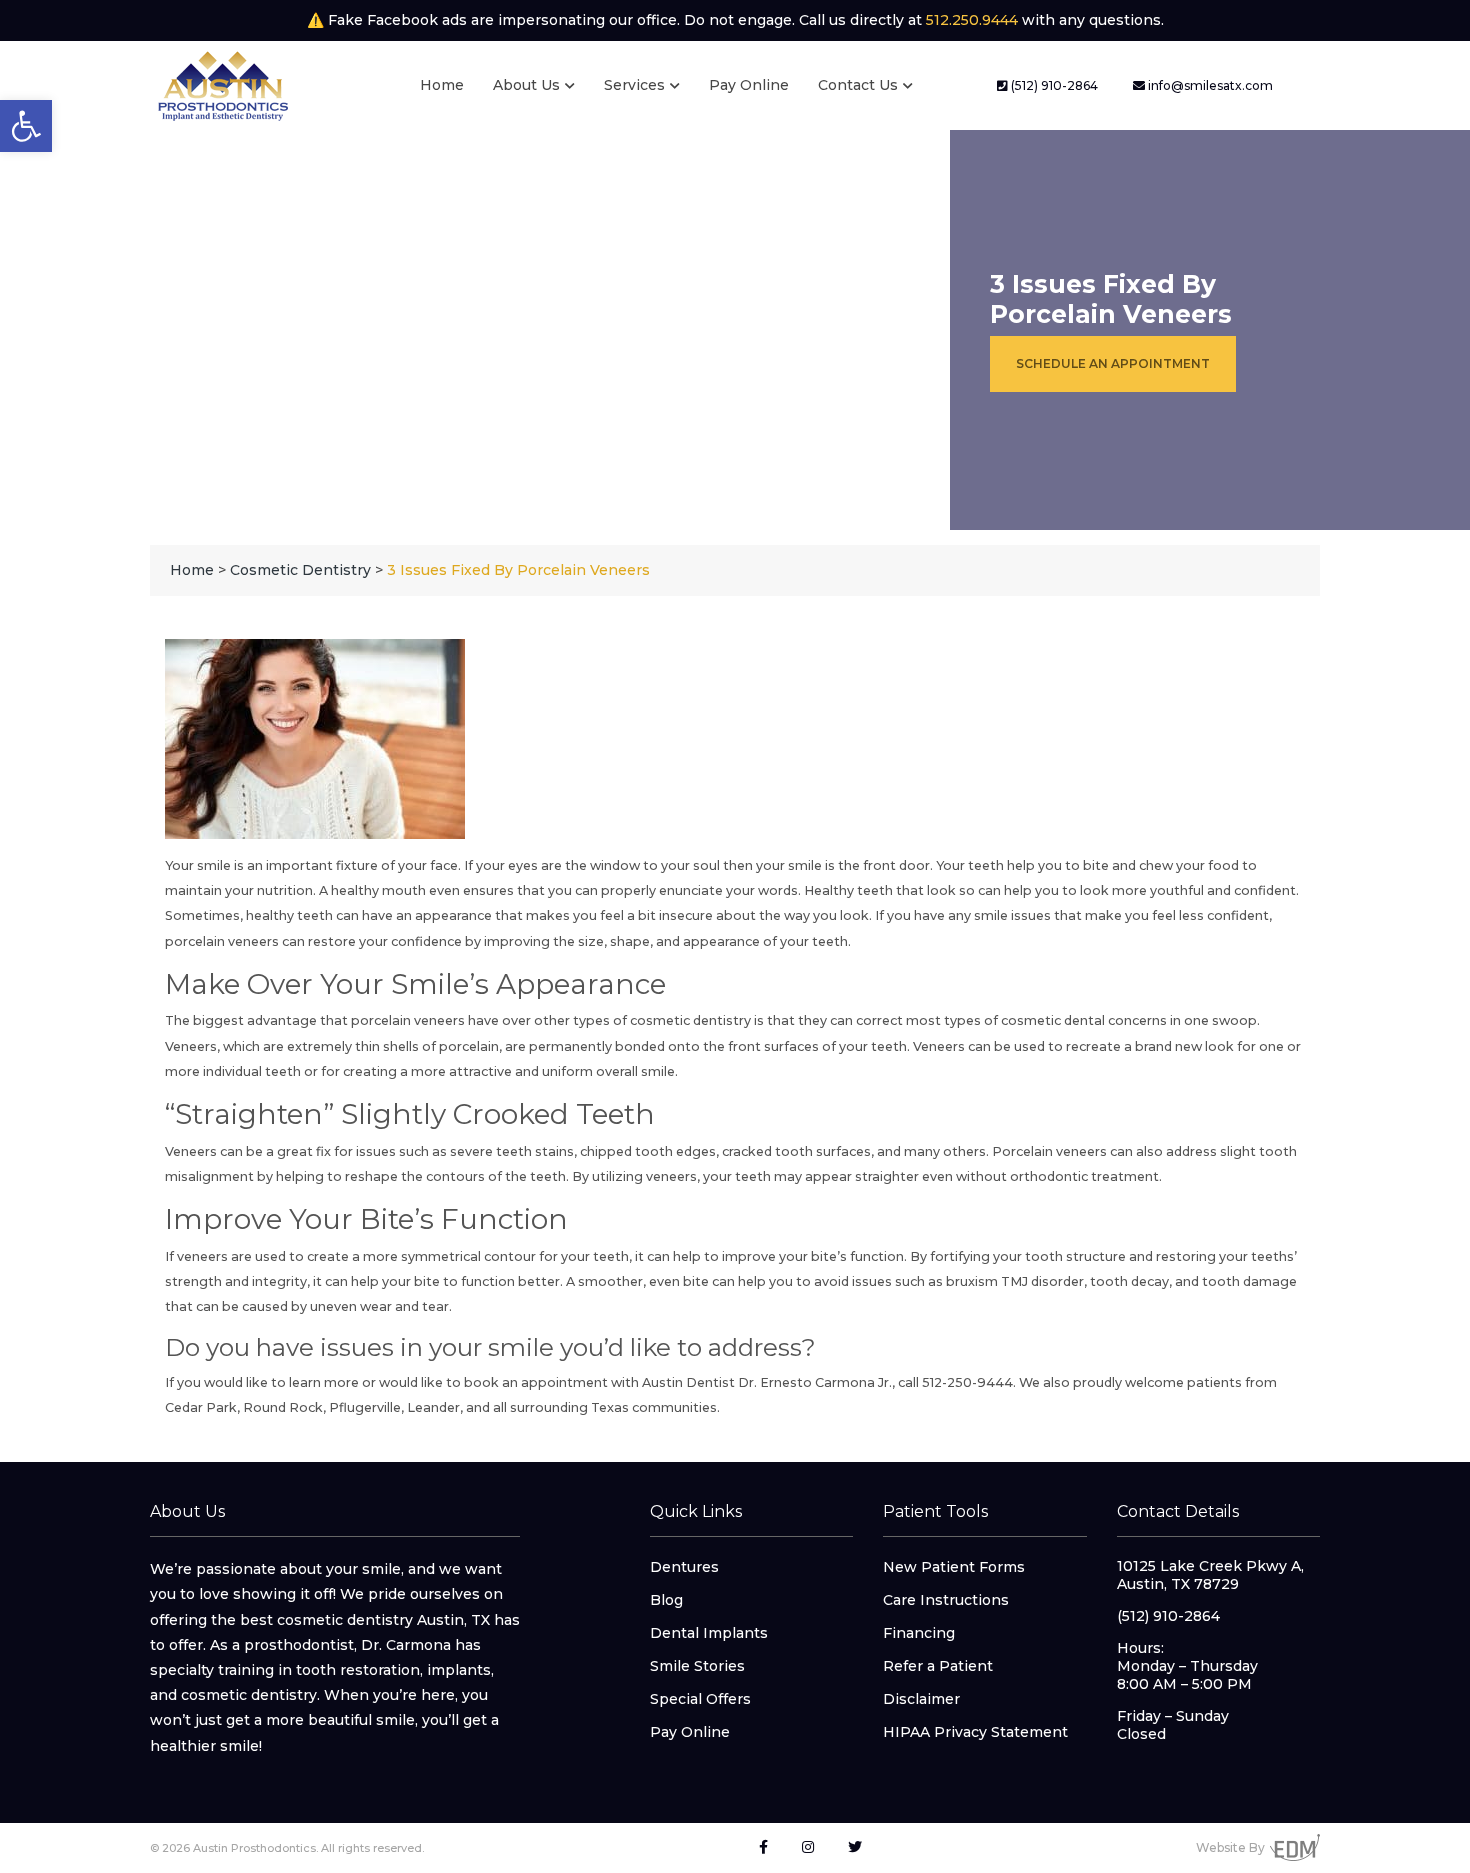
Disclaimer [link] (921, 1699)
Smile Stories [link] (697, 1666)
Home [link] (442, 85)
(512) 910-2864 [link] (1053, 85)
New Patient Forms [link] (954, 1567)
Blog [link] (666, 1600)
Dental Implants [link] (709, 1633)
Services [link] (634, 85)
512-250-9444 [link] (967, 1382)
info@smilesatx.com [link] (1209, 85)
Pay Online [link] (749, 85)
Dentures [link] (684, 1567)
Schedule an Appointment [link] (1113, 363)
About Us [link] (526, 85)
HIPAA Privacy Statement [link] (975, 1732)
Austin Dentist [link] (688, 1382)
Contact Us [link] (858, 85)
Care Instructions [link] (946, 1600)
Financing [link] (919, 1633)
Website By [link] (1230, 1847)
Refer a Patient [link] (938, 1666)
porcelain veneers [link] (222, 941)
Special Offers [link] (700, 1699)
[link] (26, 126)
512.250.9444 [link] (972, 20)
